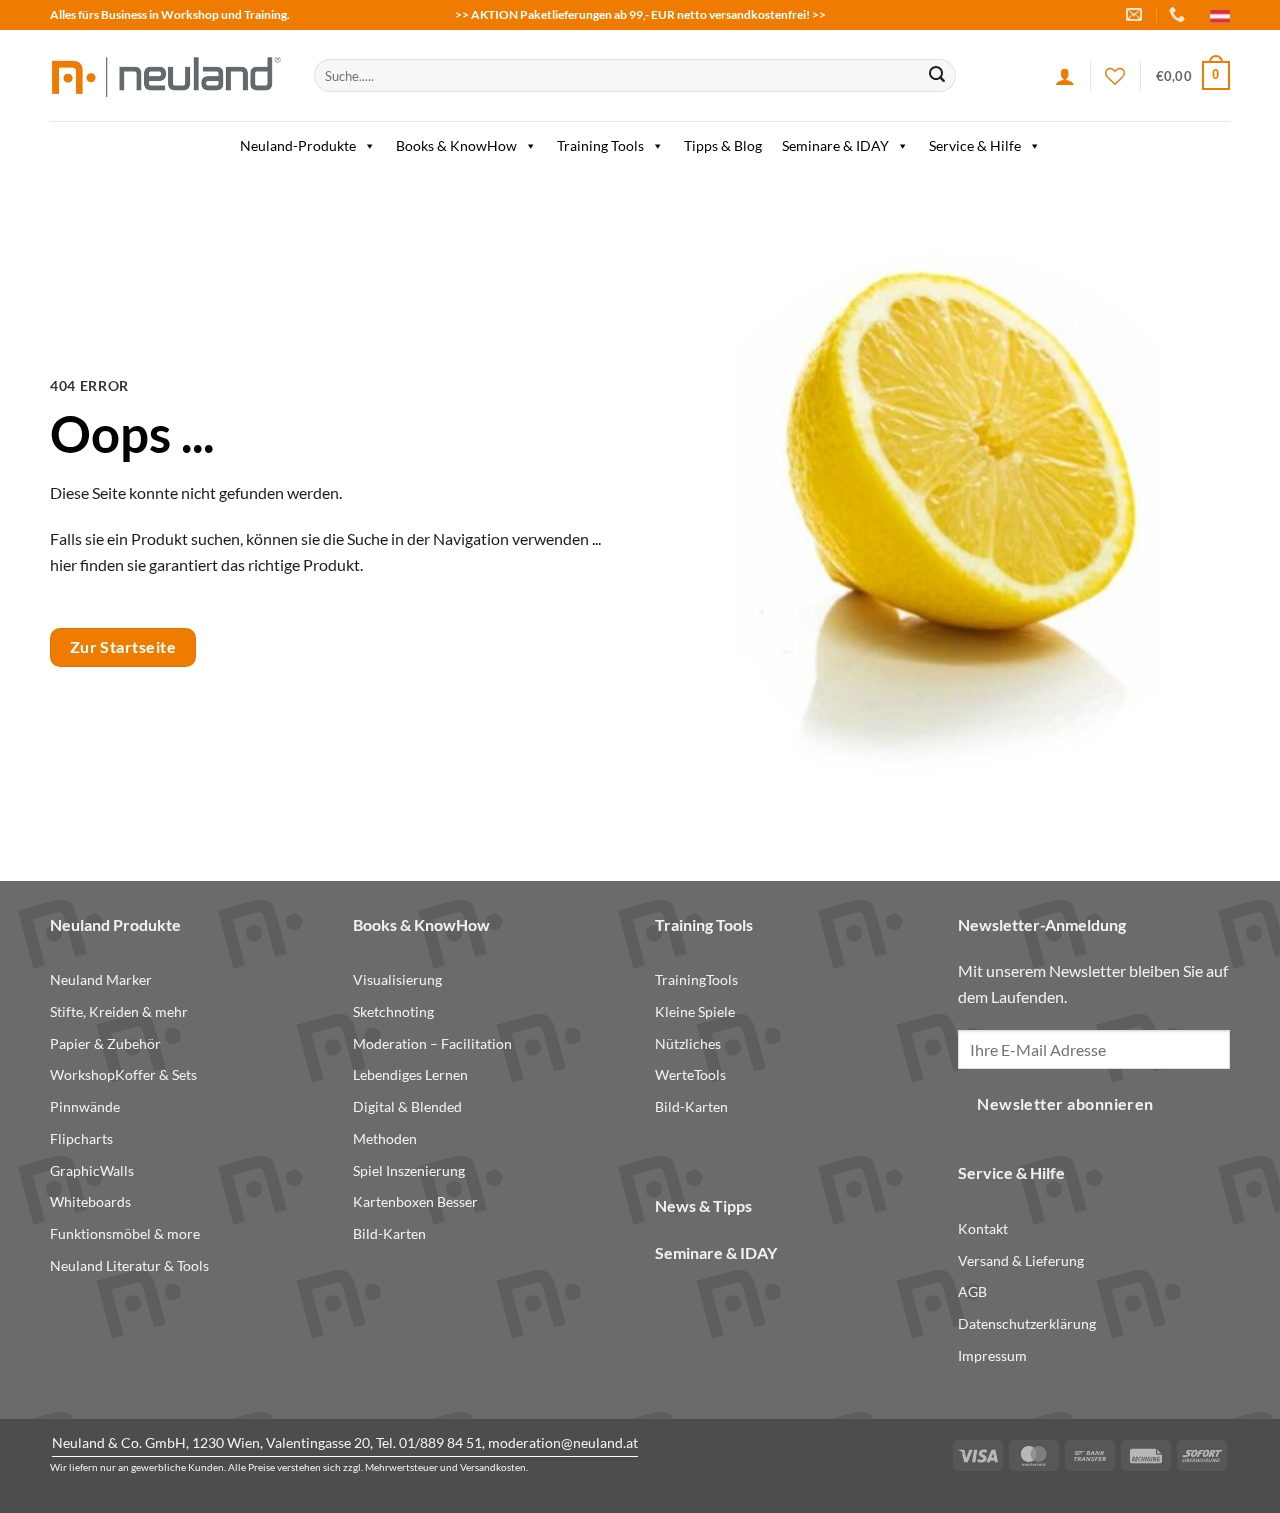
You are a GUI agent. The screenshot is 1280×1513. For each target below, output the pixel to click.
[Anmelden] (1065, 76)
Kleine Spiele (695, 1011)
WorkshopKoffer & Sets (123, 1074)
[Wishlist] (1115, 76)
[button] (1193, 76)
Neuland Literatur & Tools (129, 1265)
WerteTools (690, 1074)
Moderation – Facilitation (432, 1043)
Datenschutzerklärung (1027, 1323)
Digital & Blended (407, 1106)
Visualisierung (397, 979)
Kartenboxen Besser (415, 1201)
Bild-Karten (389, 1233)
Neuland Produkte (115, 924)
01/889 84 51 (440, 1442)
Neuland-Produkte (298, 145)
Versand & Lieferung (1021, 1260)
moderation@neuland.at (563, 1442)
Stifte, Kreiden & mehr (119, 1011)
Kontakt (983, 1228)
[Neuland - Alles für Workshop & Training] (167, 75)
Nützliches (688, 1043)
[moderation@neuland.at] (1136, 14)
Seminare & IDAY (835, 145)
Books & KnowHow (456, 145)
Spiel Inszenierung (409, 1170)
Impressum (992, 1355)
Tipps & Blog (723, 145)
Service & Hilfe (975, 145)
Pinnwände (85, 1106)
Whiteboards (90, 1201)
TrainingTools (696, 979)
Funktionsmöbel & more (125, 1233)
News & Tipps (703, 1205)
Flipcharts (81, 1138)
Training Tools (600, 145)
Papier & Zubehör (105, 1043)
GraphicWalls (92, 1170)
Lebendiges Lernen (410, 1074)
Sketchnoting (393, 1011)
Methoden (385, 1138)
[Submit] (937, 76)
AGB (972, 1291)
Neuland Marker (101, 979)
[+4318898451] (1179, 14)
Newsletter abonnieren (1065, 1104)
